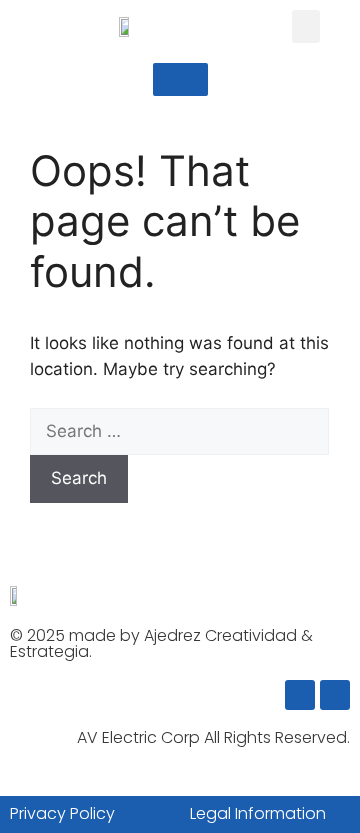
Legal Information (258, 813)
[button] (306, 26)
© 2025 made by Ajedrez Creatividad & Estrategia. (161, 643)
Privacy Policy (62, 813)
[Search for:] (179, 431)
